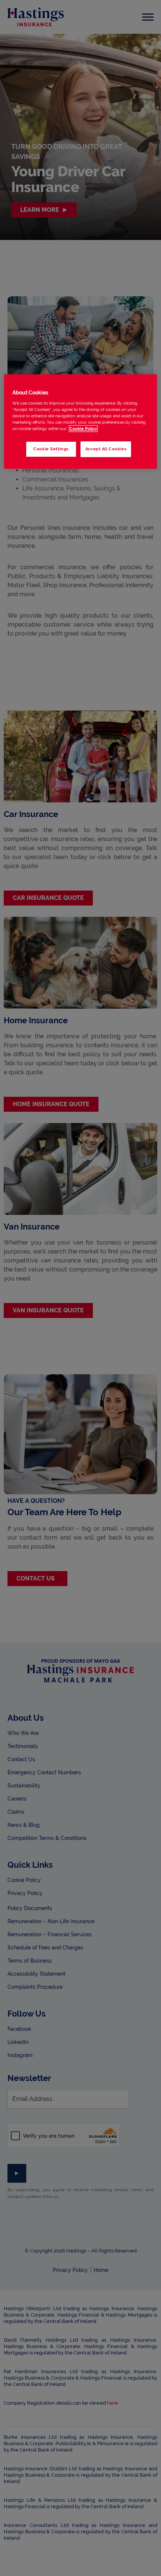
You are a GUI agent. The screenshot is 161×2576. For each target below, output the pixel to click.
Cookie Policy (83, 429)
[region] (81, 422)
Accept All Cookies (106, 449)
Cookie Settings (51, 449)
